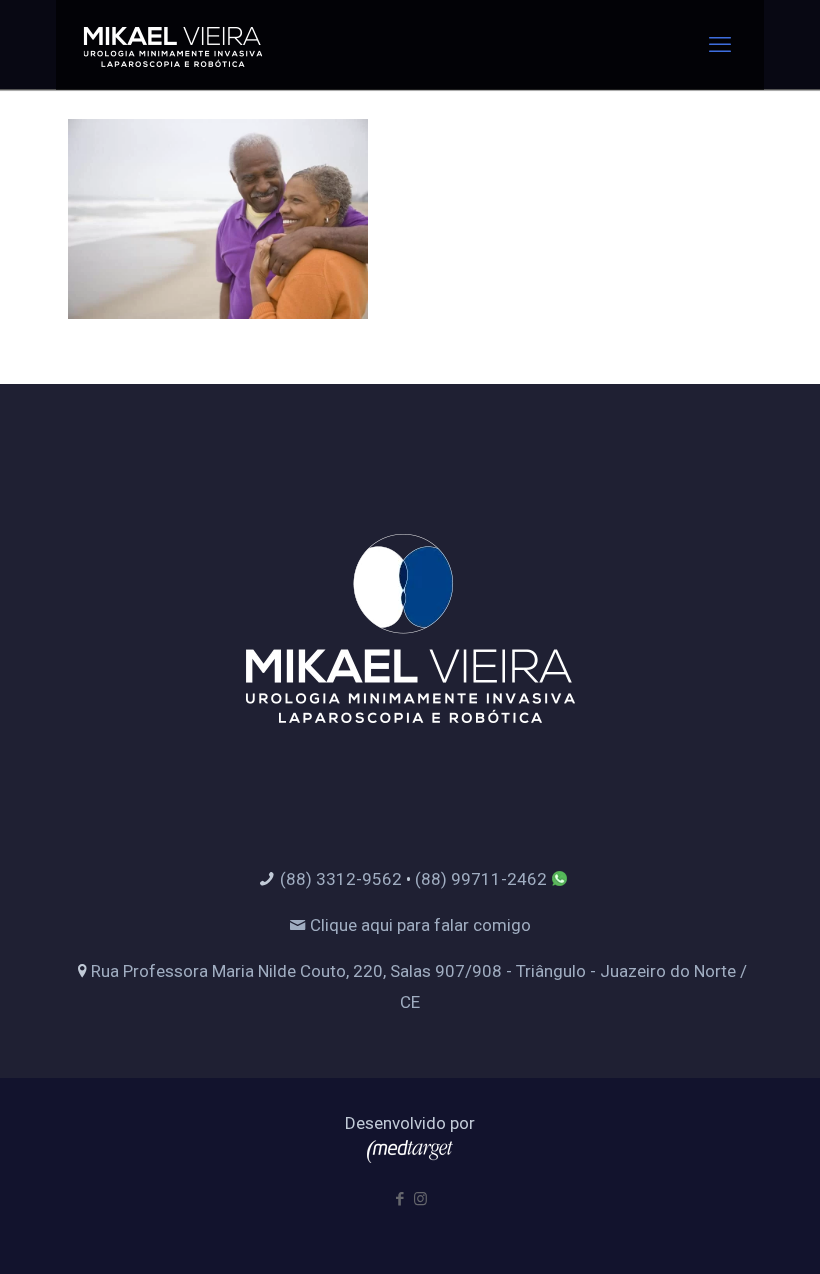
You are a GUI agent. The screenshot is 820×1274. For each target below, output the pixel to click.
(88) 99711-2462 (481, 879)
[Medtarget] (410, 1157)
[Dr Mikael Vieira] (173, 45)
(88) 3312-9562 (341, 879)
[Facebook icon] (399, 1199)
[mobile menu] (720, 45)
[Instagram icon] (420, 1199)
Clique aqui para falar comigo (418, 925)
